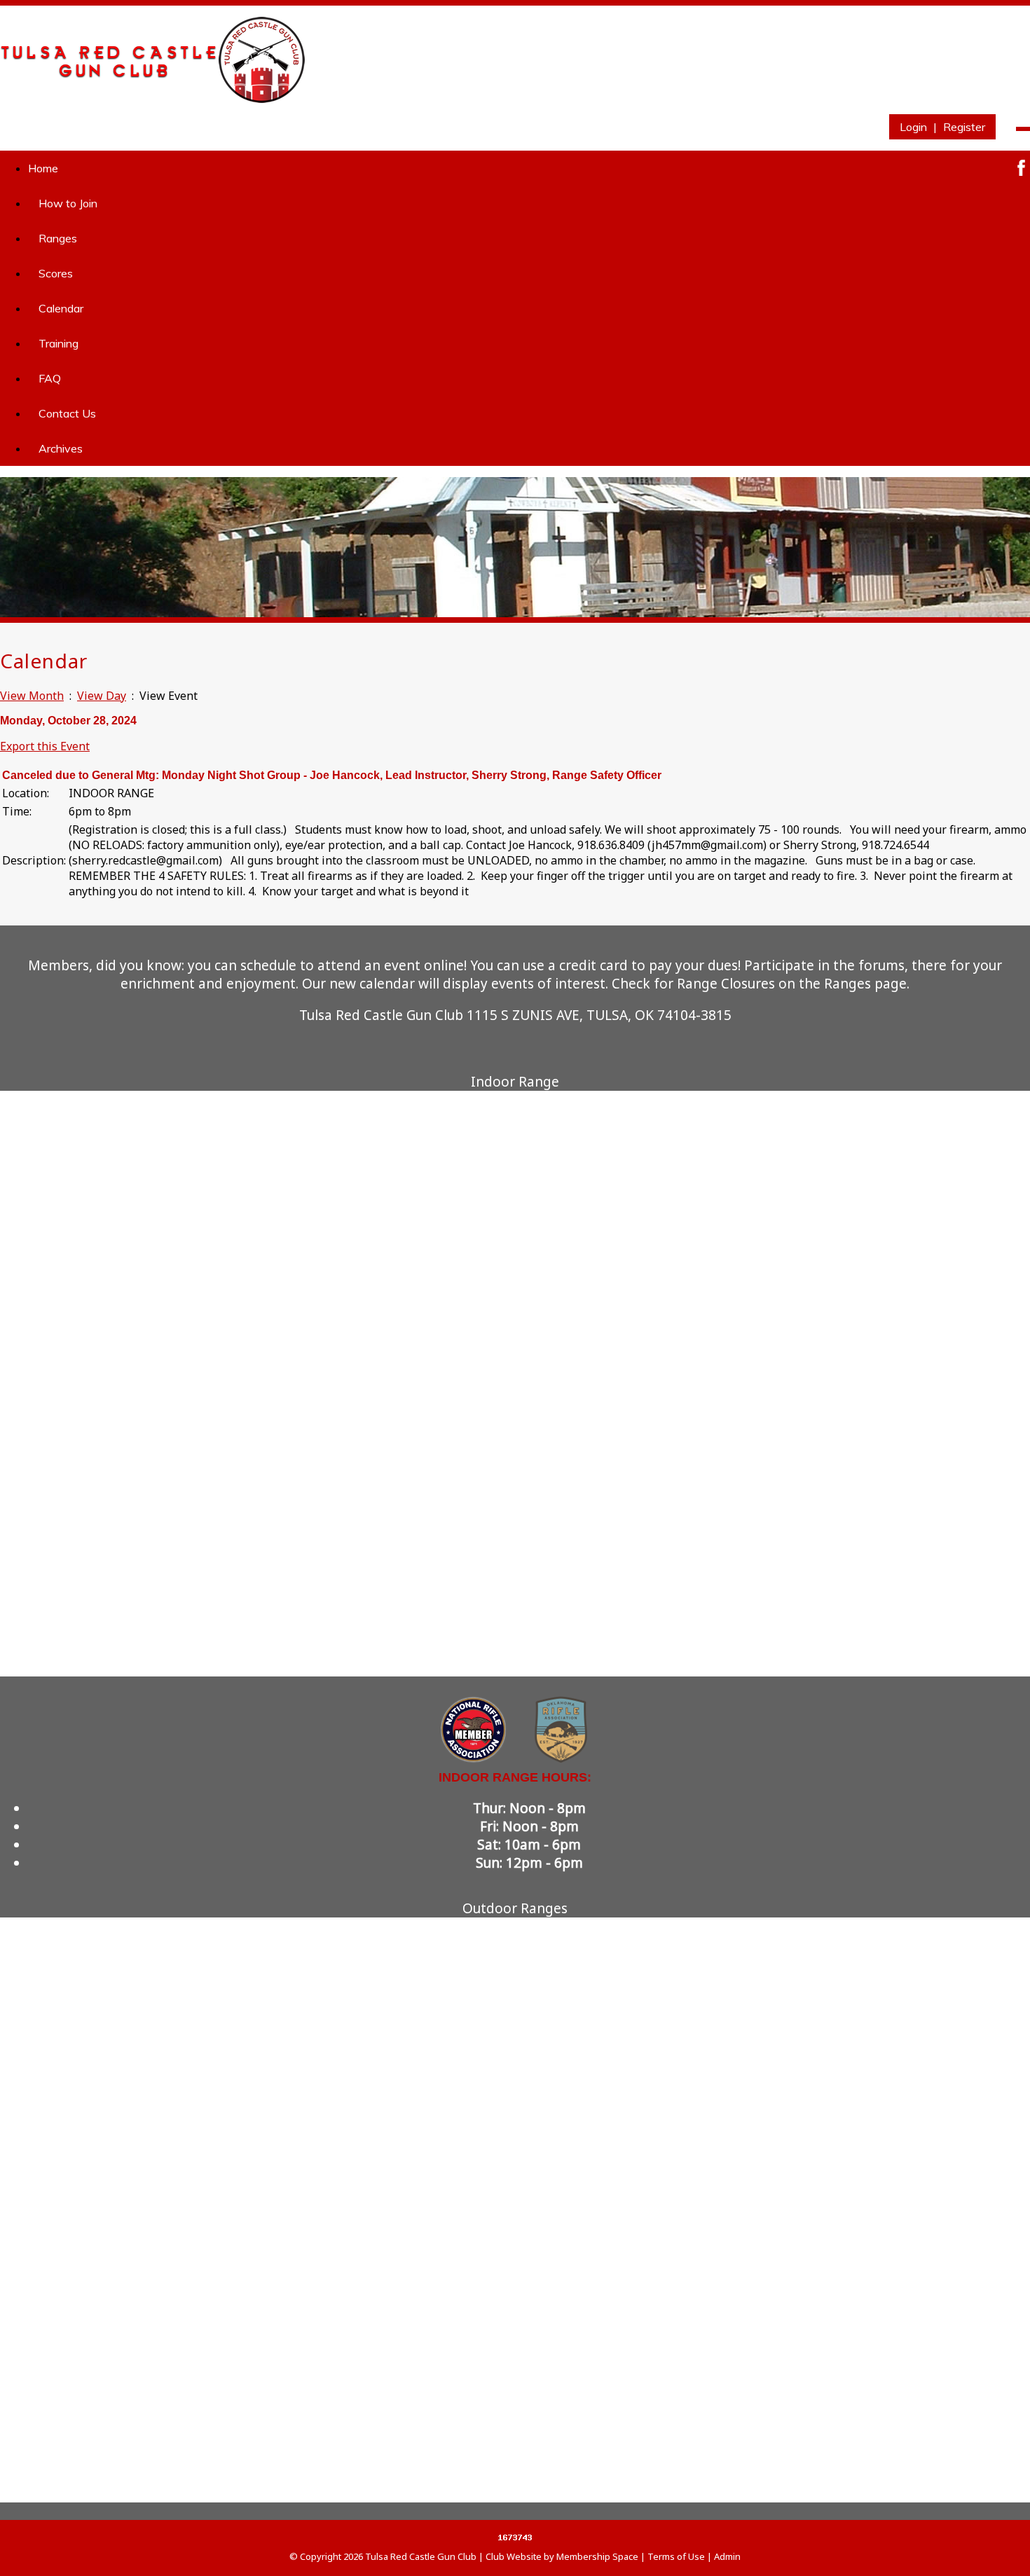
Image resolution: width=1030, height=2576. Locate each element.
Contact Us (67, 413)
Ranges (58, 238)
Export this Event (45, 746)
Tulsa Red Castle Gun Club (421, 2556)
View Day (102, 696)
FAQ (50, 378)
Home (43, 168)
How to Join (68, 203)
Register (964, 127)
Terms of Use (676, 2556)
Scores (56, 273)
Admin (727, 2556)
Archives (61, 448)
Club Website (514, 2556)
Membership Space (597, 2556)
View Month (32, 696)
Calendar (61, 308)
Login (913, 127)
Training (59, 343)
